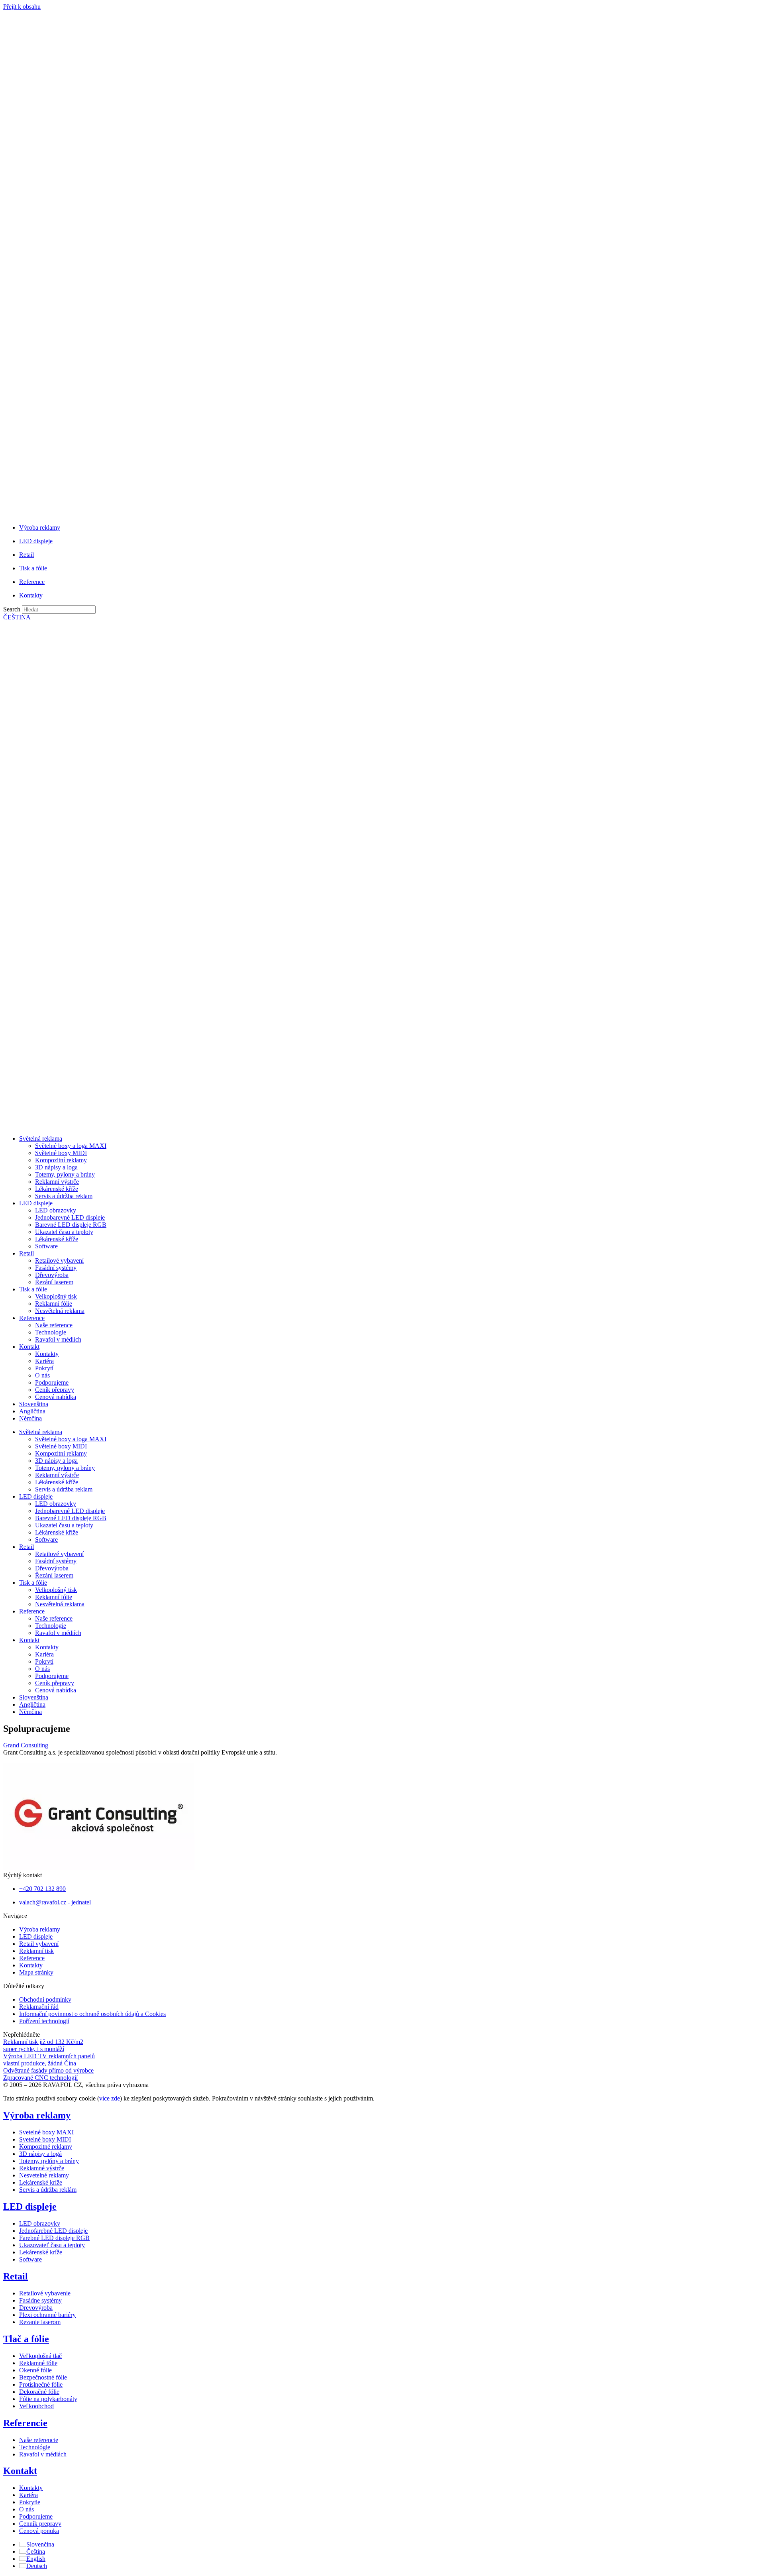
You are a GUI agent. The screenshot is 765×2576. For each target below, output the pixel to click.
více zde (110, 2098)
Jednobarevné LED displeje (70, 1217)
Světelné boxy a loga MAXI (71, 1146)
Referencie (25, 2423)
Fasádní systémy (56, 1268)
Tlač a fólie (26, 2339)
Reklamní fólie (54, 1304)
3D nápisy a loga (56, 1167)
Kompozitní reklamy (61, 1160)
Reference (32, 1318)
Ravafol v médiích (58, 1339)
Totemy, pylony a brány (65, 1174)
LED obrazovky (56, 1210)
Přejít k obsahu (22, 7)
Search (12, 609)
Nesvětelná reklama (60, 1311)
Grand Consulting (26, 1745)
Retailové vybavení (59, 1260)
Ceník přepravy (55, 1390)
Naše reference (54, 1325)
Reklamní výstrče (57, 1182)
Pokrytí (44, 1368)
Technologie (51, 1332)
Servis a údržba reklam (64, 1196)
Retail (26, 1253)
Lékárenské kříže (57, 1189)
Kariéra (44, 1361)
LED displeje (36, 1203)
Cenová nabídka (56, 1397)
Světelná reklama (41, 1139)
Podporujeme (52, 1382)
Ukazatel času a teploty (64, 1232)
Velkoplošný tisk (56, 1296)
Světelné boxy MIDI (61, 1153)
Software (46, 1246)
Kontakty (47, 1354)
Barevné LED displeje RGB (71, 1225)
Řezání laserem (54, 1282)
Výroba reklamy (37, 2115)
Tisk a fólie (33, 1289)
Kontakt (29, 1347)
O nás (42, 1375)
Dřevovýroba (52, 1275)
